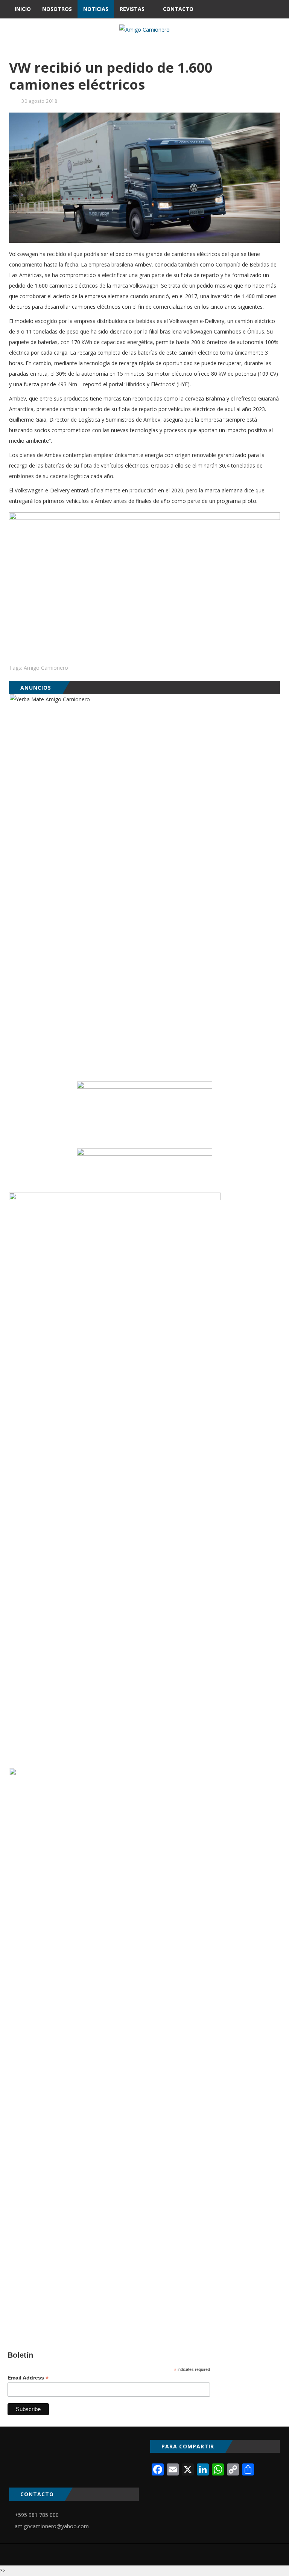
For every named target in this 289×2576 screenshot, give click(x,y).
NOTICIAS (96, 9)
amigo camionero (46, 668)
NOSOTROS (57, 9)
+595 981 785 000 (37, 2515)
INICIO (23, 9)
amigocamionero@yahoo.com (52, 2526)
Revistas (132, 9)
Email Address (28, 2378)
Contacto (178, 9)
